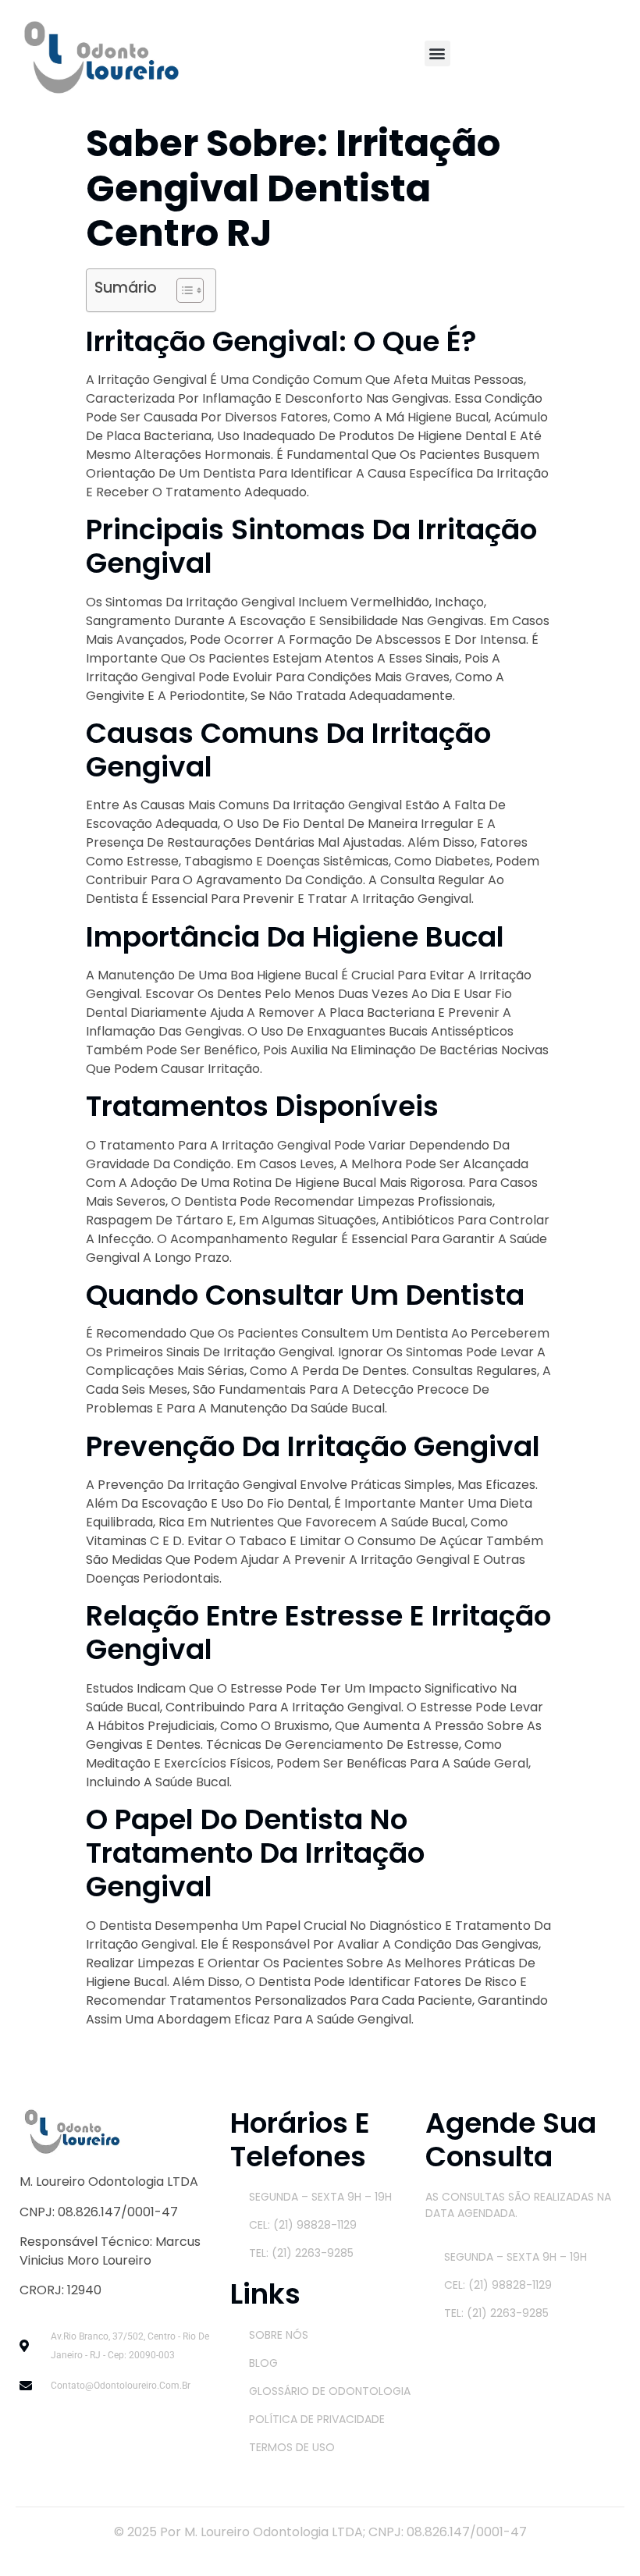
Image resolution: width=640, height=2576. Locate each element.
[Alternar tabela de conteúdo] (182, 290)
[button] (437, 53)
